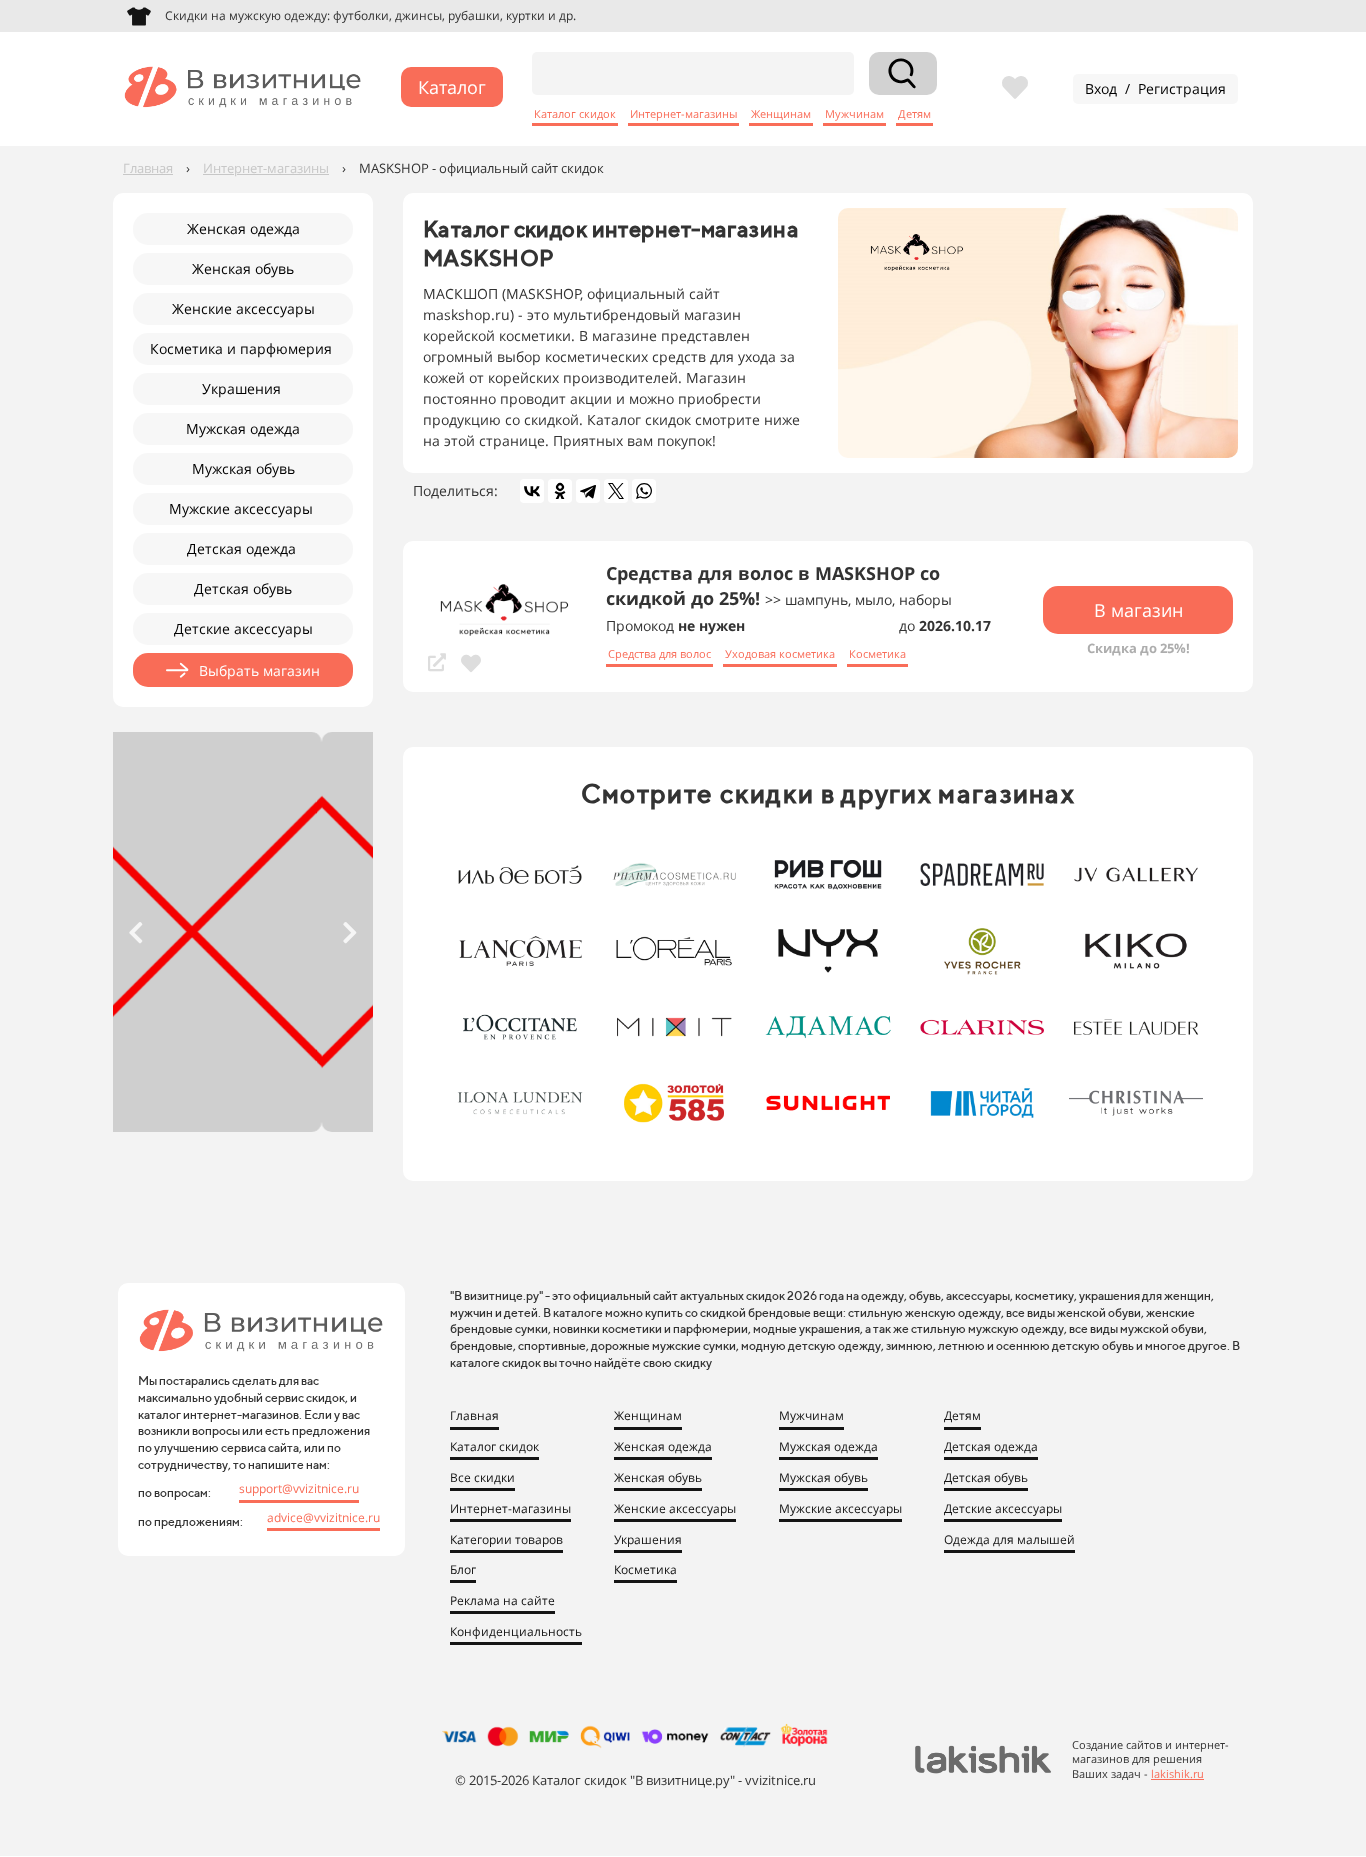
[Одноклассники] (560, 491)
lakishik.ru (1177, 1773)
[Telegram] (588, 491)
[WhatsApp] (644, 491)
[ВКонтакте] (532, 491)
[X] (616, 491)
